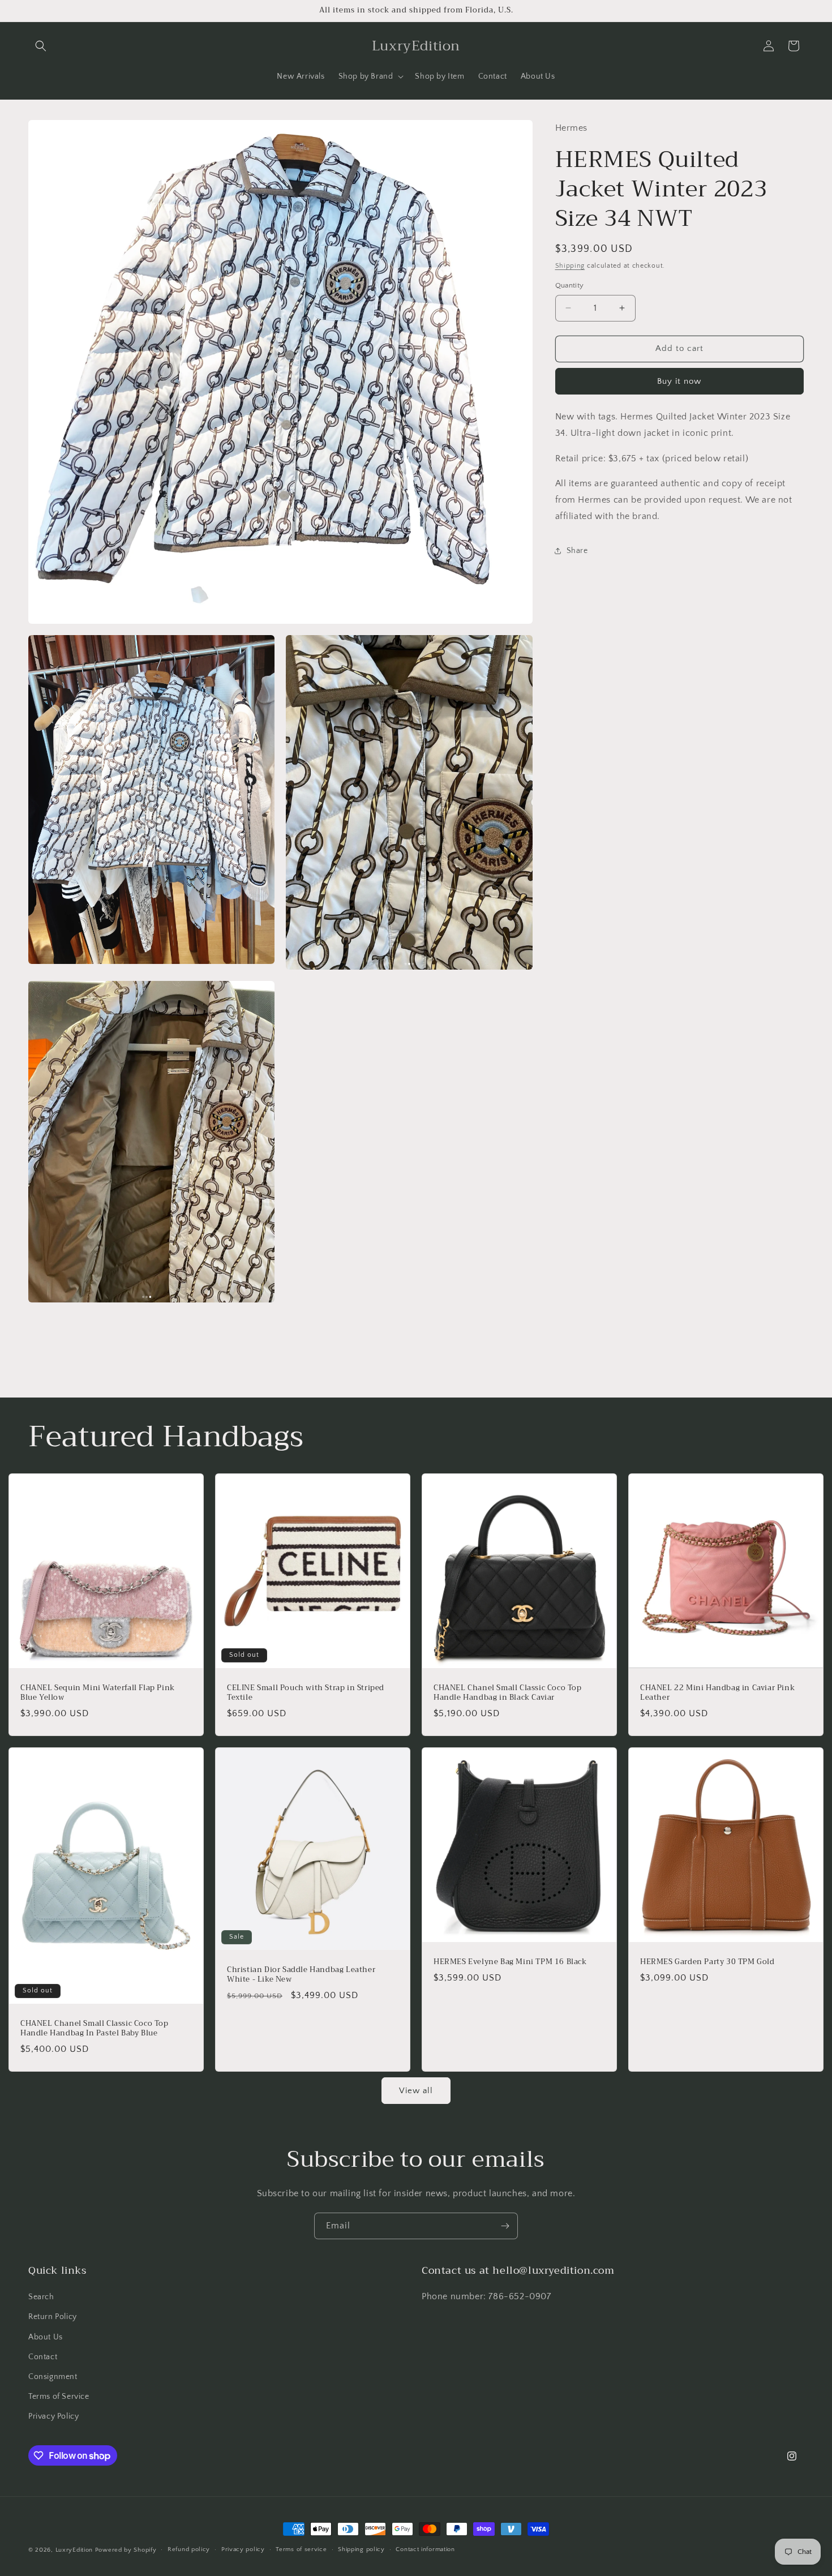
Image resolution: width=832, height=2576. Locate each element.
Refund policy (189, 2550)
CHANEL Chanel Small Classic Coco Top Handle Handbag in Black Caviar (508, 1693)
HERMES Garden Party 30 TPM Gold (707, 1962)
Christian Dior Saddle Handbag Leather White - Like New (301, 1975)
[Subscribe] (505, 2226)
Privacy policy (243, 2550)
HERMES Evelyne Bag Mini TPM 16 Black (510, 1962)
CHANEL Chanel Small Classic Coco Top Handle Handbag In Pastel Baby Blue (95, 2029)
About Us (46, 2337)
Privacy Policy (53, 2417)
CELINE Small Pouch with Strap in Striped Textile (306, 1693)
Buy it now (679, 381)
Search (41, 2298)
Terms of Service (59, 2397)
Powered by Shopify (126, 2550)
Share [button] (577, 551)
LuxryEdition (74, 2550)
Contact (43, 2357)
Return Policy (53, 2317)
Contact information (425, 2550)
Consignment (53, 2377)
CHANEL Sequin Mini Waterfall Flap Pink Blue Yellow (98, 1693)
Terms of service (301, 2550)
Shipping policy (361, 2550)
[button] (41, 46)
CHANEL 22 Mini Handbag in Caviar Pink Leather (717, 1693)
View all (416, 2090)
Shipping (570, 265)
